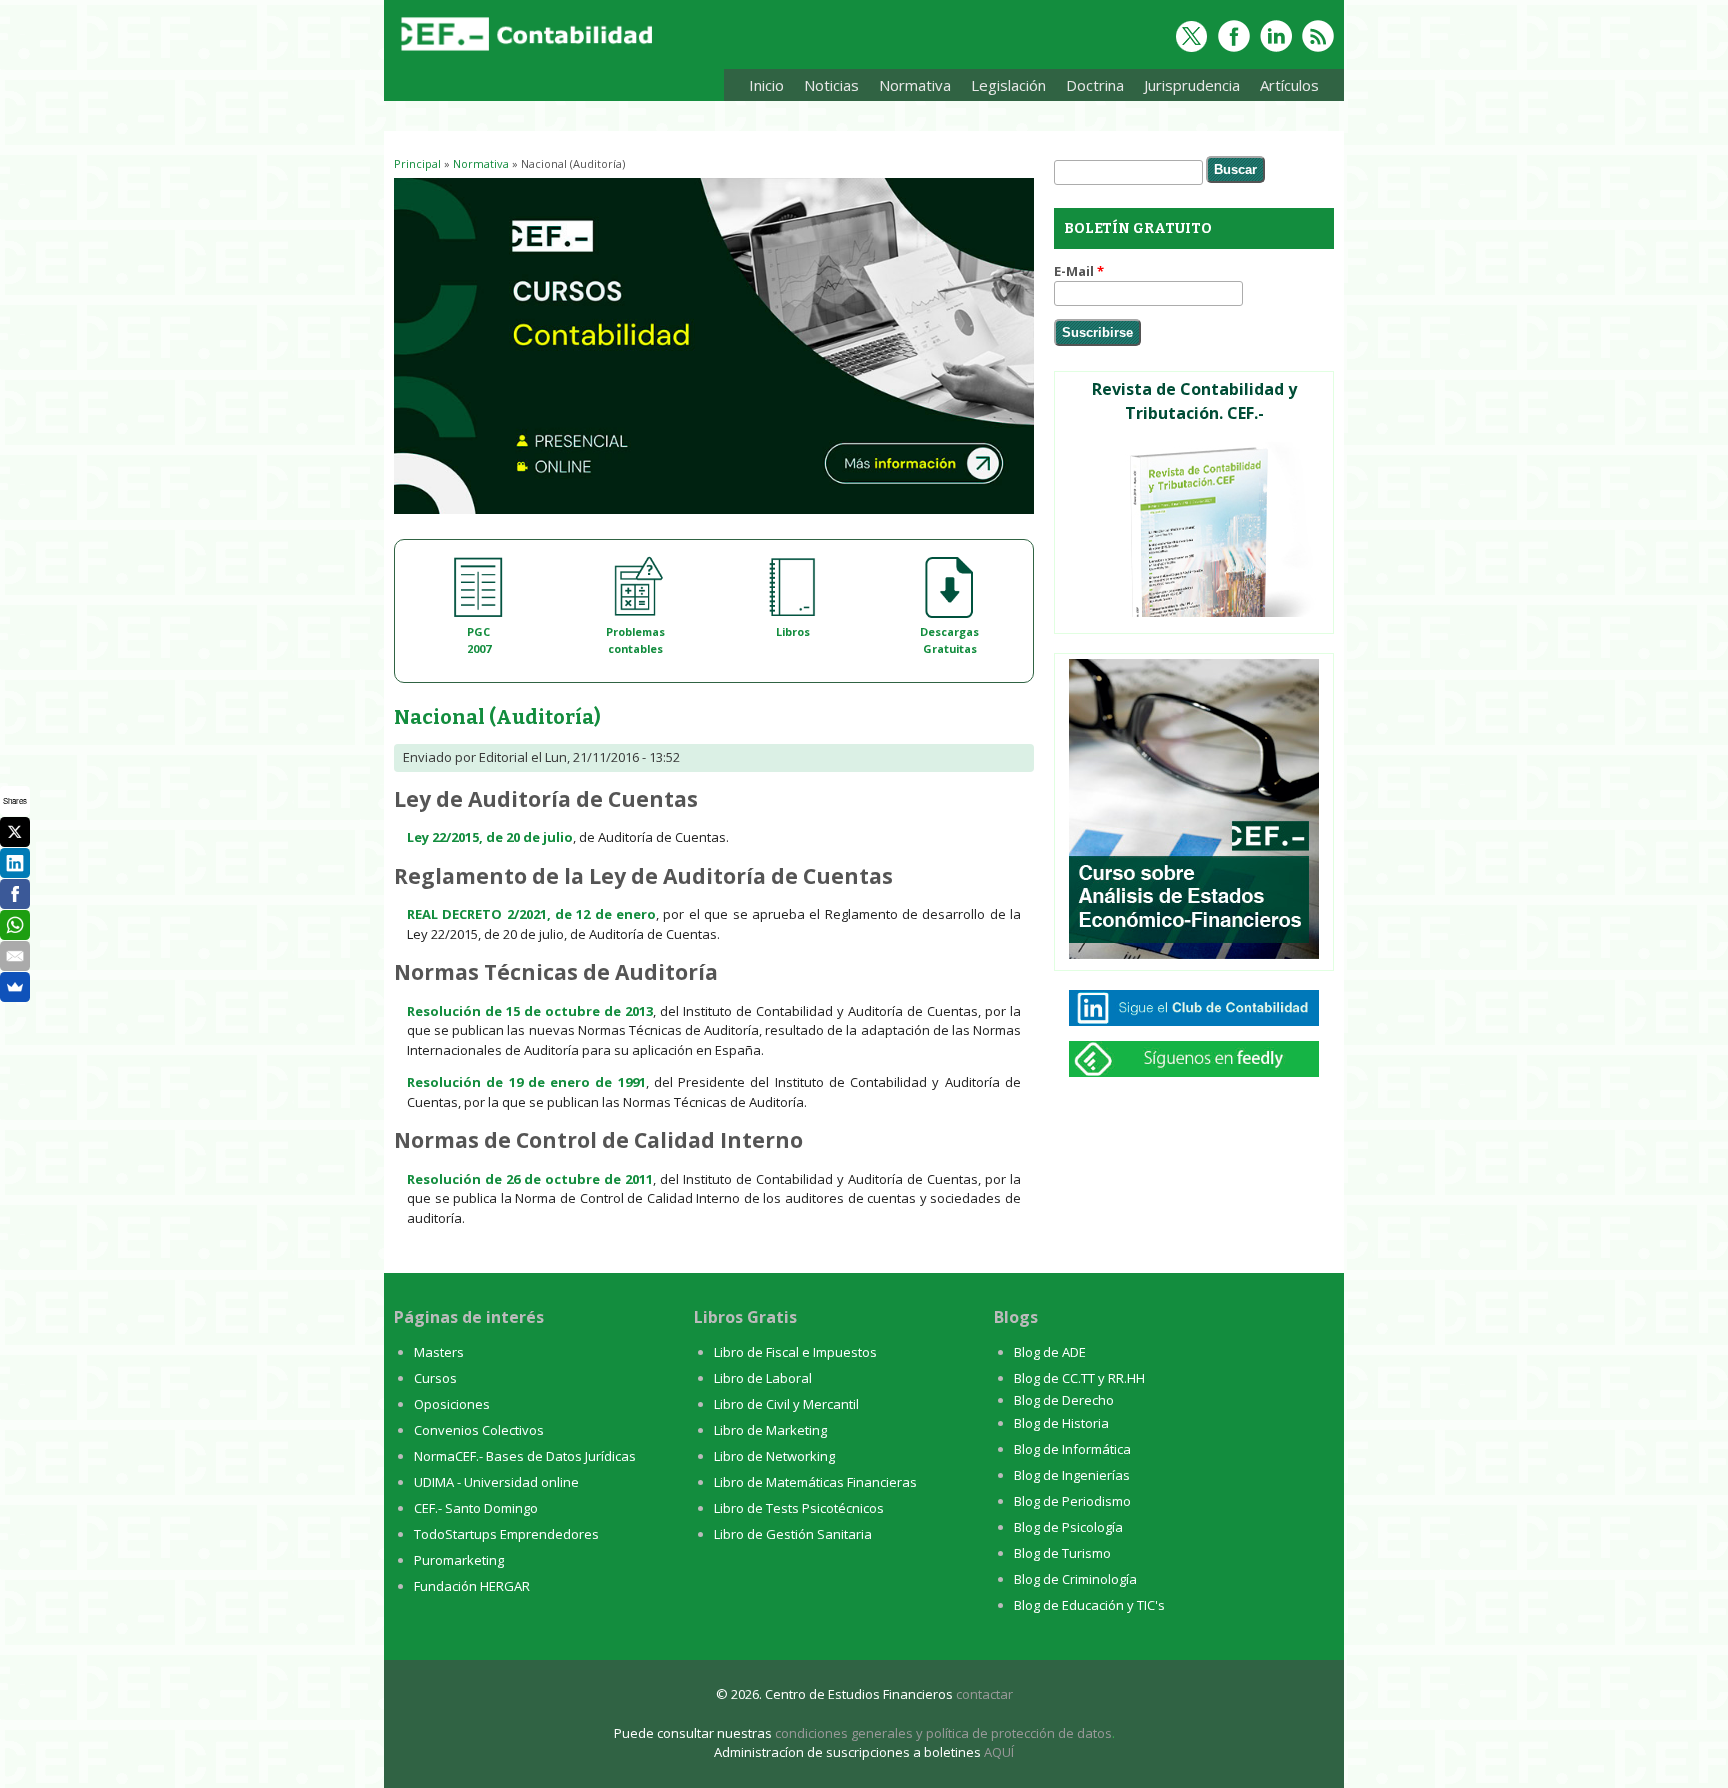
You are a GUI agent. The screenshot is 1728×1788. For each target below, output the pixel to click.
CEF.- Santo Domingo (476, 1508)
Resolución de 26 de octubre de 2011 (530, 1179)
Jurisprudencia (1192, 85)
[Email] (15, 956)
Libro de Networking (774, 1456)
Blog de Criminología (1075, 1579)
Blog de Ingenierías (1072, 1475)
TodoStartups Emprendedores (506, 1534)
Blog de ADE (1050, 1352)
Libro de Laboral (763, 1378)
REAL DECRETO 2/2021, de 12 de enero (531, 914)
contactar (984, 1694)
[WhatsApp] (15, 925)
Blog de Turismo (1062, 1553)
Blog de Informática (1072, 1449)
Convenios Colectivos (479, 1430)
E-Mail (1079, 271)
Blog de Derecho (1064, 1400)
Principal (417, 163)
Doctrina (1095, 85)
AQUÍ (999, 1752)
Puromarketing (459, 1560)
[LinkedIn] (15, 863)
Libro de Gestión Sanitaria (793, 1534)
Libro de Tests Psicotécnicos (799, 1508)
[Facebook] (15, 894)
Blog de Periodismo (1072, 1501)
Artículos (1289, 85)
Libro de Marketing (770, 1430)
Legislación (1008, 85)
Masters (439, 1352)
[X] (15, 832)
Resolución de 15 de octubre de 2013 (530, 1011)
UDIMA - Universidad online (496, 1482)
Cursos (435, 1378)
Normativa (910, 88)
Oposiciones (452, 1404)
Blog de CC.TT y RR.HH (1079, 1378)
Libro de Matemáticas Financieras (815, 1482)
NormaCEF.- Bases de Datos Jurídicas (525, 1456)
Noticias (831, 85)
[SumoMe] (15, 987)
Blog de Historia (1061, 1423)
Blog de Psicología (1068, 1527)
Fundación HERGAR (472, 1586)
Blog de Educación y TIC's (1089, 1605)
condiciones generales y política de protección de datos (943, 1733)
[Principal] (529, 52)
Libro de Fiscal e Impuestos (795, 1352)
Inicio (766, 85)
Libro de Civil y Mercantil (786, 1404)
